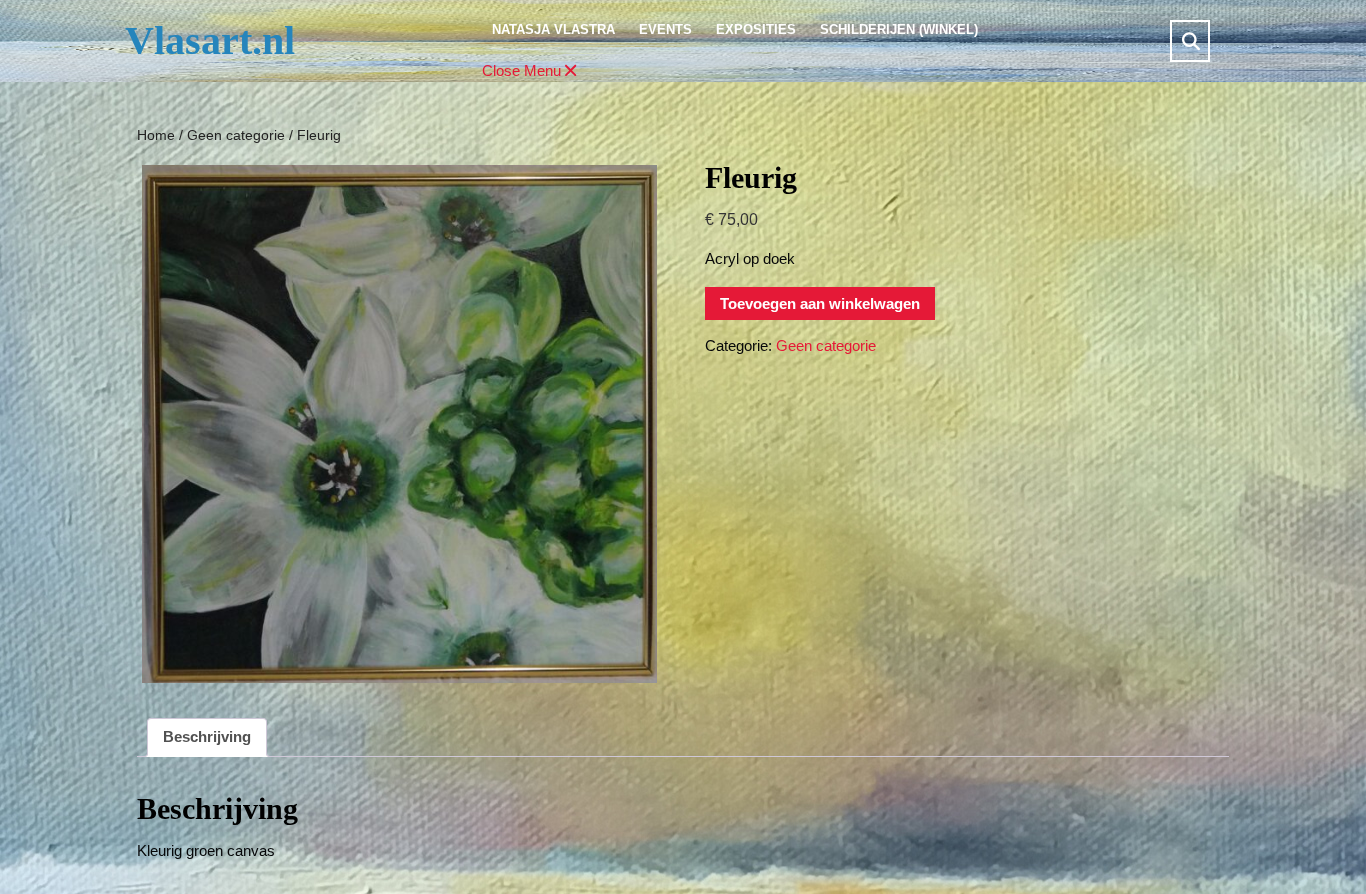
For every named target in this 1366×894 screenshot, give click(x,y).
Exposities (756, 29)
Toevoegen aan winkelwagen (820, 303)
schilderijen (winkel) (899, 29)
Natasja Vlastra (553, 29)
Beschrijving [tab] (207, 736)
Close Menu (531, 72)
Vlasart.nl (210, 40)
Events (665, 29)
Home (156, 135)
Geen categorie (236, 135)
